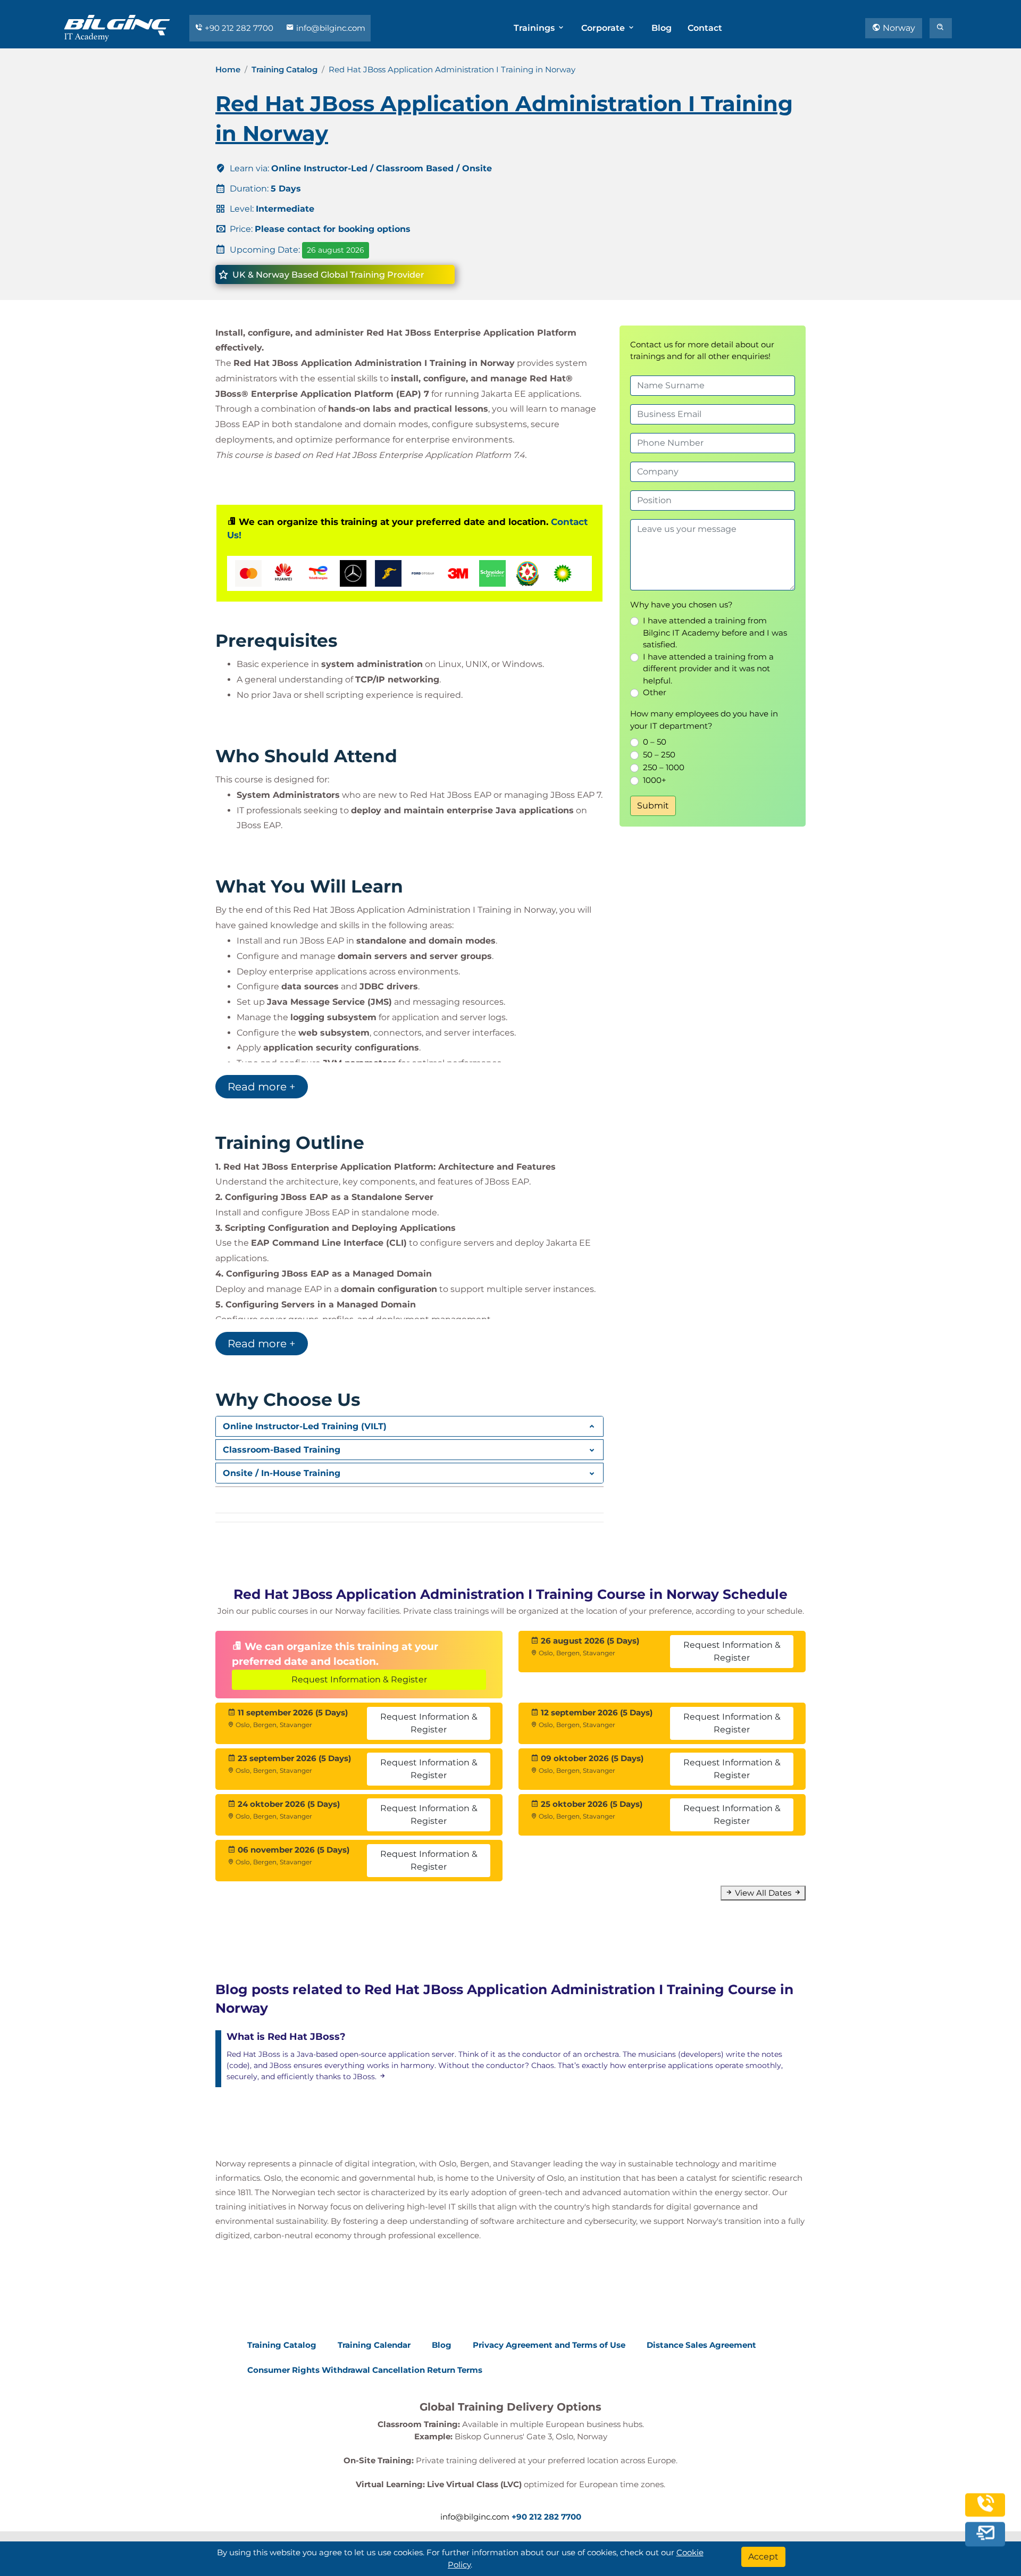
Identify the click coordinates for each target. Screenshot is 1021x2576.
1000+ (655, 780)
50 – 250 (659, 755)
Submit (653, 806)
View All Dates (763, 1893)
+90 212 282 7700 (239, 28)
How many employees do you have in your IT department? (704, 720)
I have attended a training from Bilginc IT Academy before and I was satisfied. (715, 632)
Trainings (535, 28)
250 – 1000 (664, 767)
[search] (941, 28)
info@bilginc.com (330, 28)
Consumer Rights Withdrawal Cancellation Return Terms (365, 2370)
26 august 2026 (336, 250)
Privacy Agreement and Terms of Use (549, 2345)
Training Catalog (284, 69)
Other (655, 692)
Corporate (604, 28)
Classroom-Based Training (282, 1450)
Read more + (262, 1087)
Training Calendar (374, 2345)
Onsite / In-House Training (282, 1473)
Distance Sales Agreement (701, 2345)
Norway (898, 28)
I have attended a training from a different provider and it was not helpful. (708, 669)
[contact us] (985, 2535)
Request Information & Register (359, 1679)
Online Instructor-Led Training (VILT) (305, 1426)
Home (228, 69)
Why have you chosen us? (681, 605)
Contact (705, 28)
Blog (662, 28)
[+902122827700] (985, 2511)
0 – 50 (655, 742)
